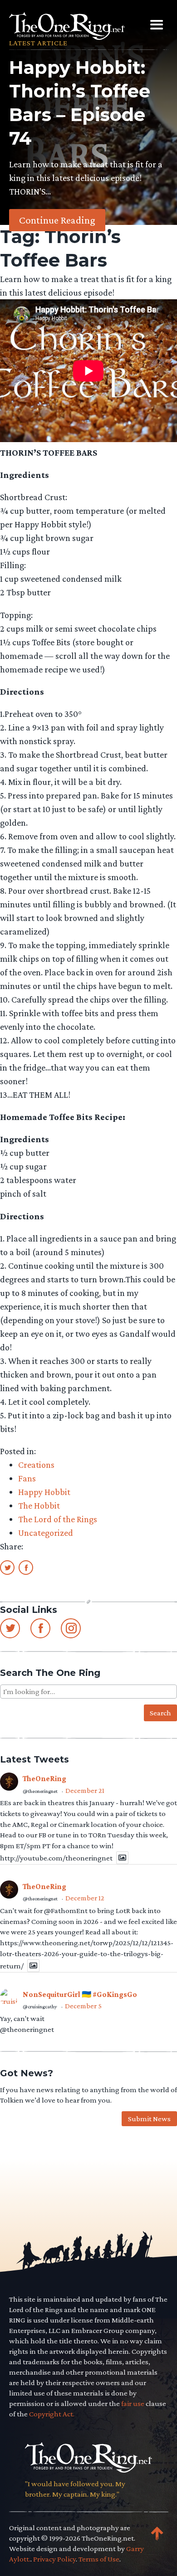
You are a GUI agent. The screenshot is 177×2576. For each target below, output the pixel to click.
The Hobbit (39, 1505)
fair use (133, 2403)
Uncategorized (46, 1533)
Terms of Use (99, 2559)
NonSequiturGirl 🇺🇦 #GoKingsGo (80, 1994)
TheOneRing (44, 1779)
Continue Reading (57, 220)
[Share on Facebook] (26, 1567)
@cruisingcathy (40, 2006)
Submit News (149, 2119)
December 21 (85, 1790)
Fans (27, 1478)
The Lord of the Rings (58, 1519)
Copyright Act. (52, 2414)
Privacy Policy (54, 2559)
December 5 (83, 2006)
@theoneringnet (40, 1791)
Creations (36, 1465)
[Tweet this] (7, 1567)
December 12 (85, 1898)
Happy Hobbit (44, 1492)
